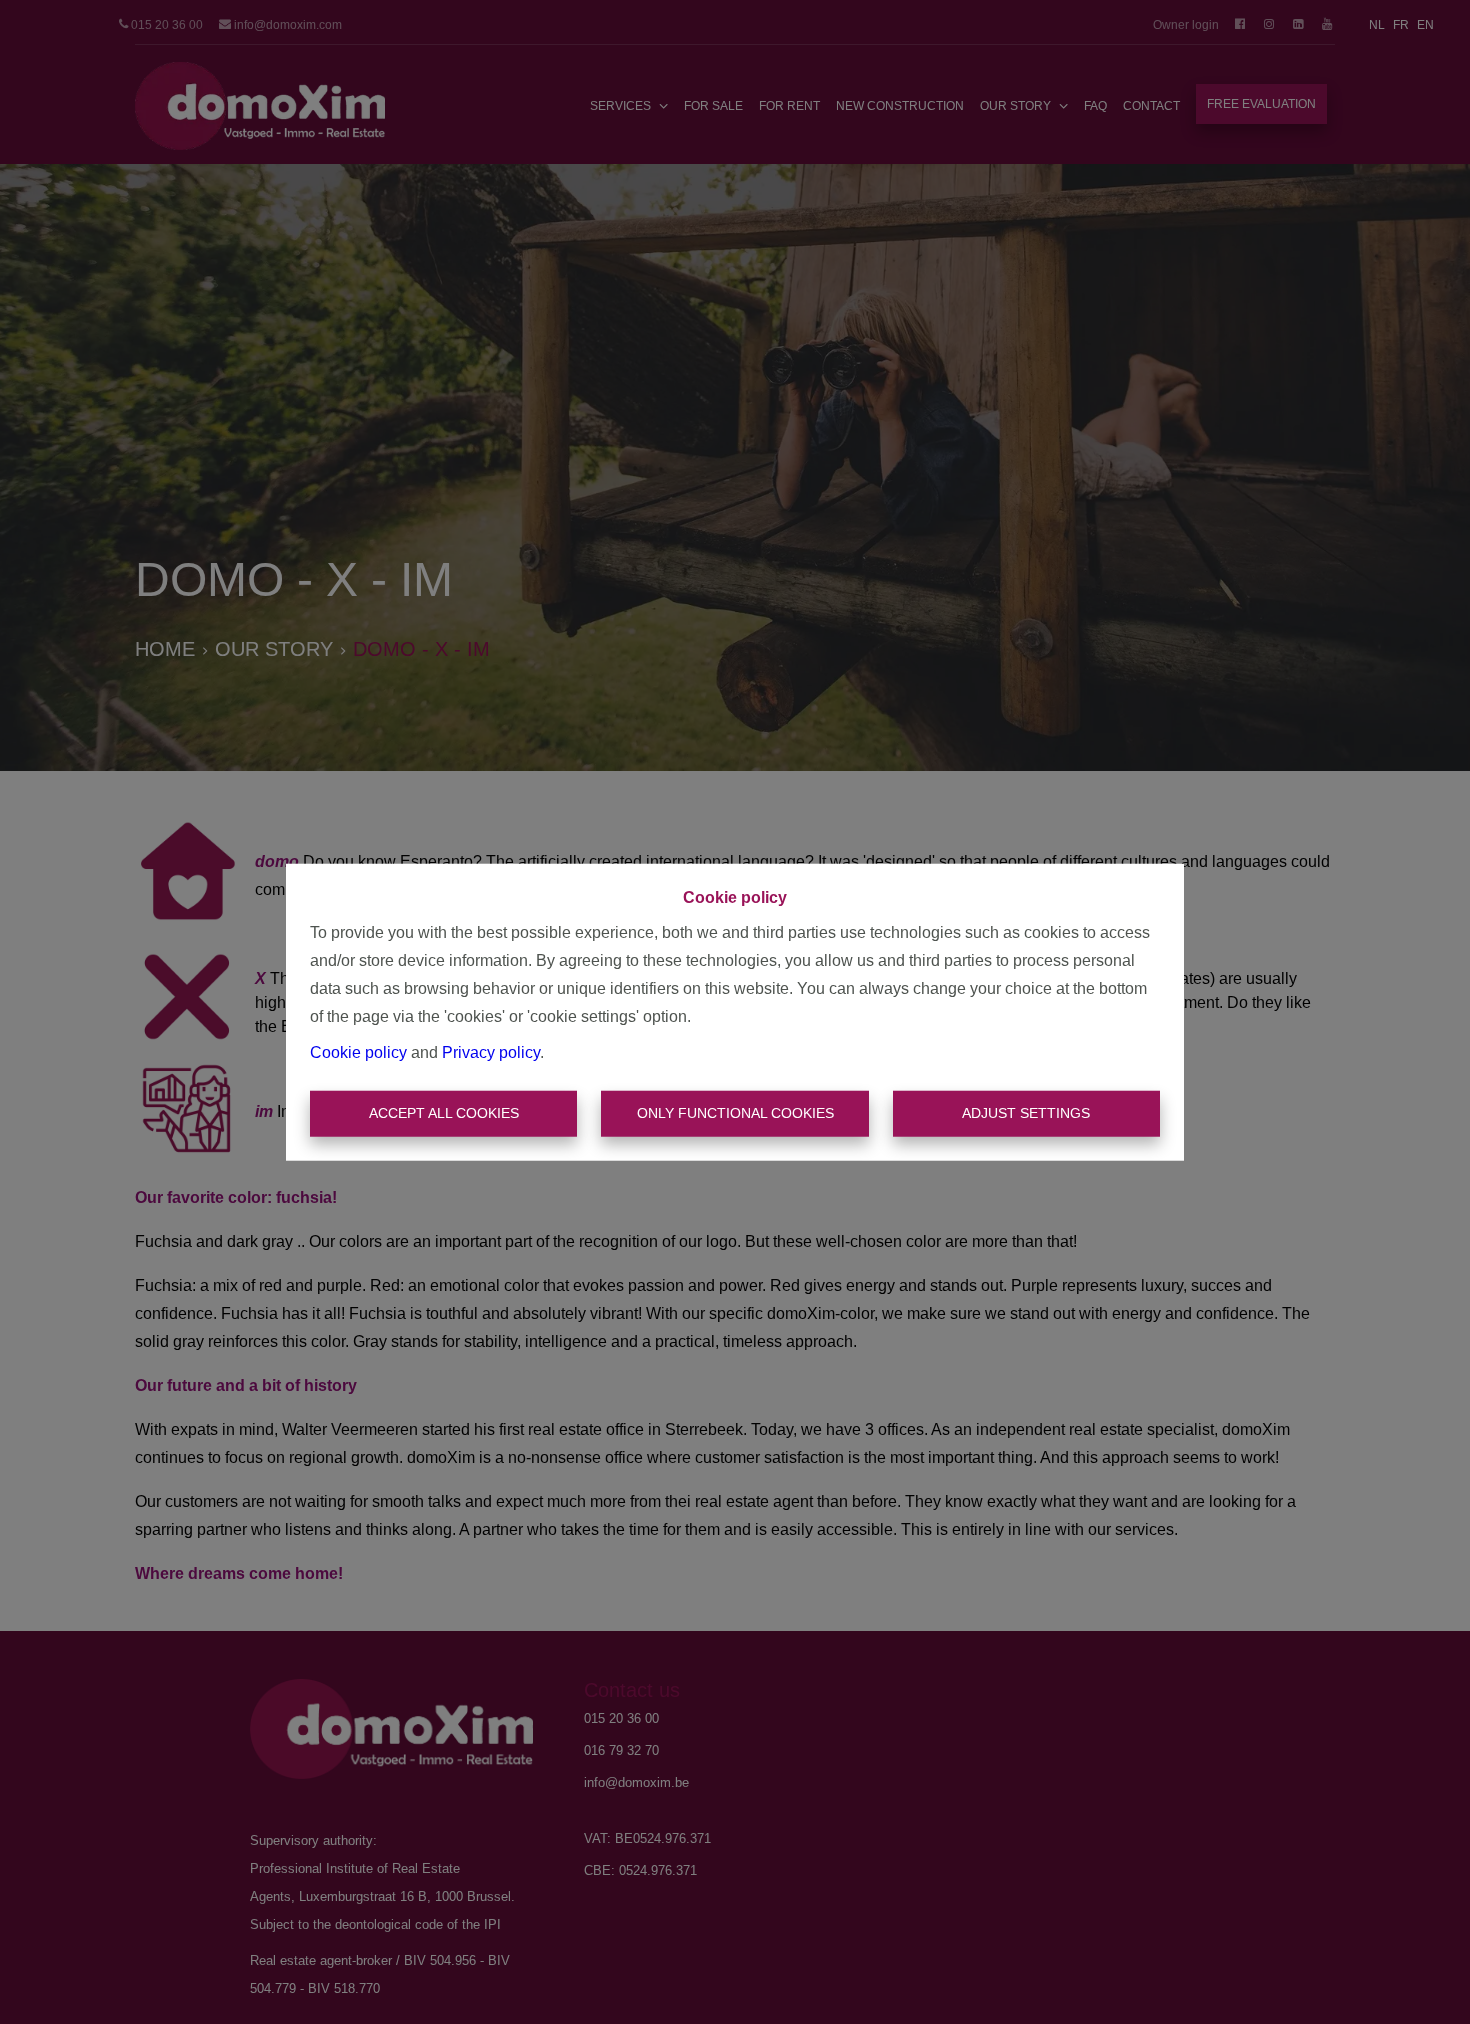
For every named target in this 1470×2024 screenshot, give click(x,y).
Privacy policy (491, 1052)
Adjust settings (1026, 1113)
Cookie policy (358, 1052)
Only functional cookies (735, 1113)
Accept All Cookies (444, 1113)
